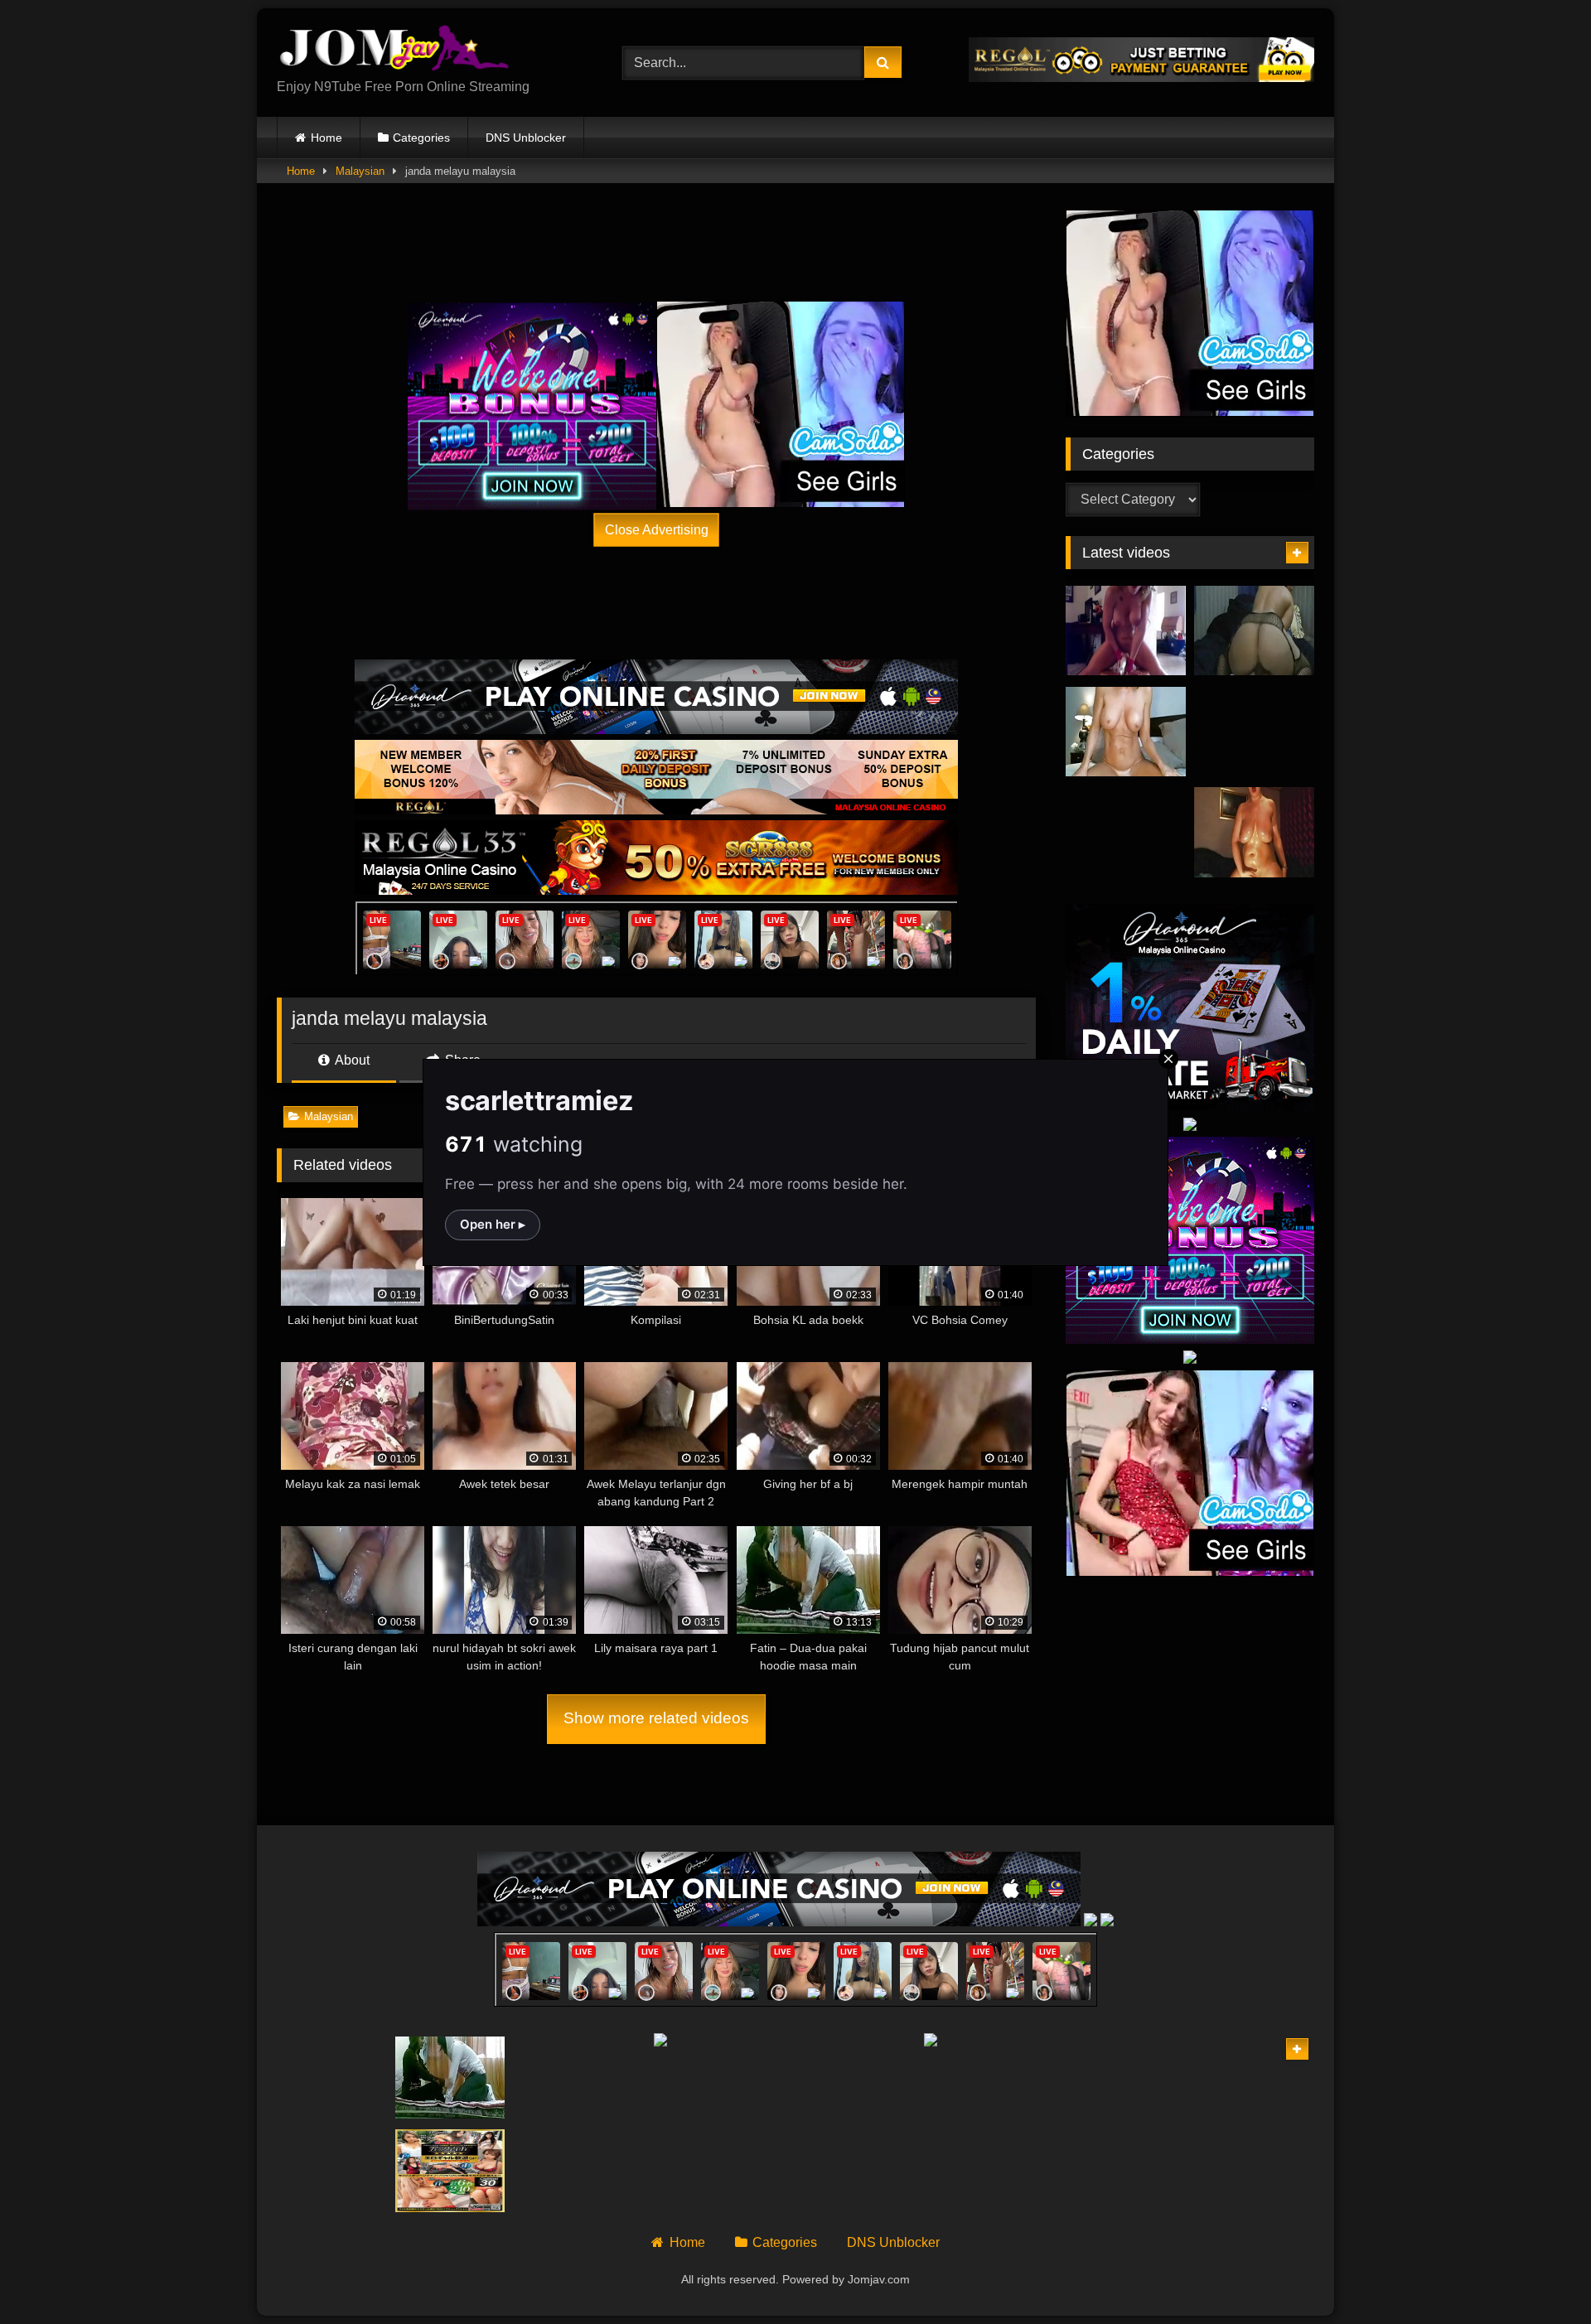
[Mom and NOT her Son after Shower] (332, 2078)
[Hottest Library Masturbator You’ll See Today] (1126, 832)
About (351, 1060)
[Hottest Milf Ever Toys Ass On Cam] (1126, 732)
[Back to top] (1540, 2275)
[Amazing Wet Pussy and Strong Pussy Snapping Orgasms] (1259, 2078)
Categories (421, 138)
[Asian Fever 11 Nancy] (1259, 2171)
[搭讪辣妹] (450, 2171)
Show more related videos (656, 1718)
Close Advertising (657, 529)
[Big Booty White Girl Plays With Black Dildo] (1254, 631)
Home (326, 138)
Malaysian (360, 171)
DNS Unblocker (526, 138)
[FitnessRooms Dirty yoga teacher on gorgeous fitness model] (1141, 2078)
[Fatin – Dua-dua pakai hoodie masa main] (450, 2078)
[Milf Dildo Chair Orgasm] (1126, 631)
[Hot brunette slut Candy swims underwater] (1141, 2171)
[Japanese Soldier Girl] (332, 2171)
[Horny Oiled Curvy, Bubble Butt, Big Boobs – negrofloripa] (1254, 832)
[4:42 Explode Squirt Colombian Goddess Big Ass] (1254, 732)
